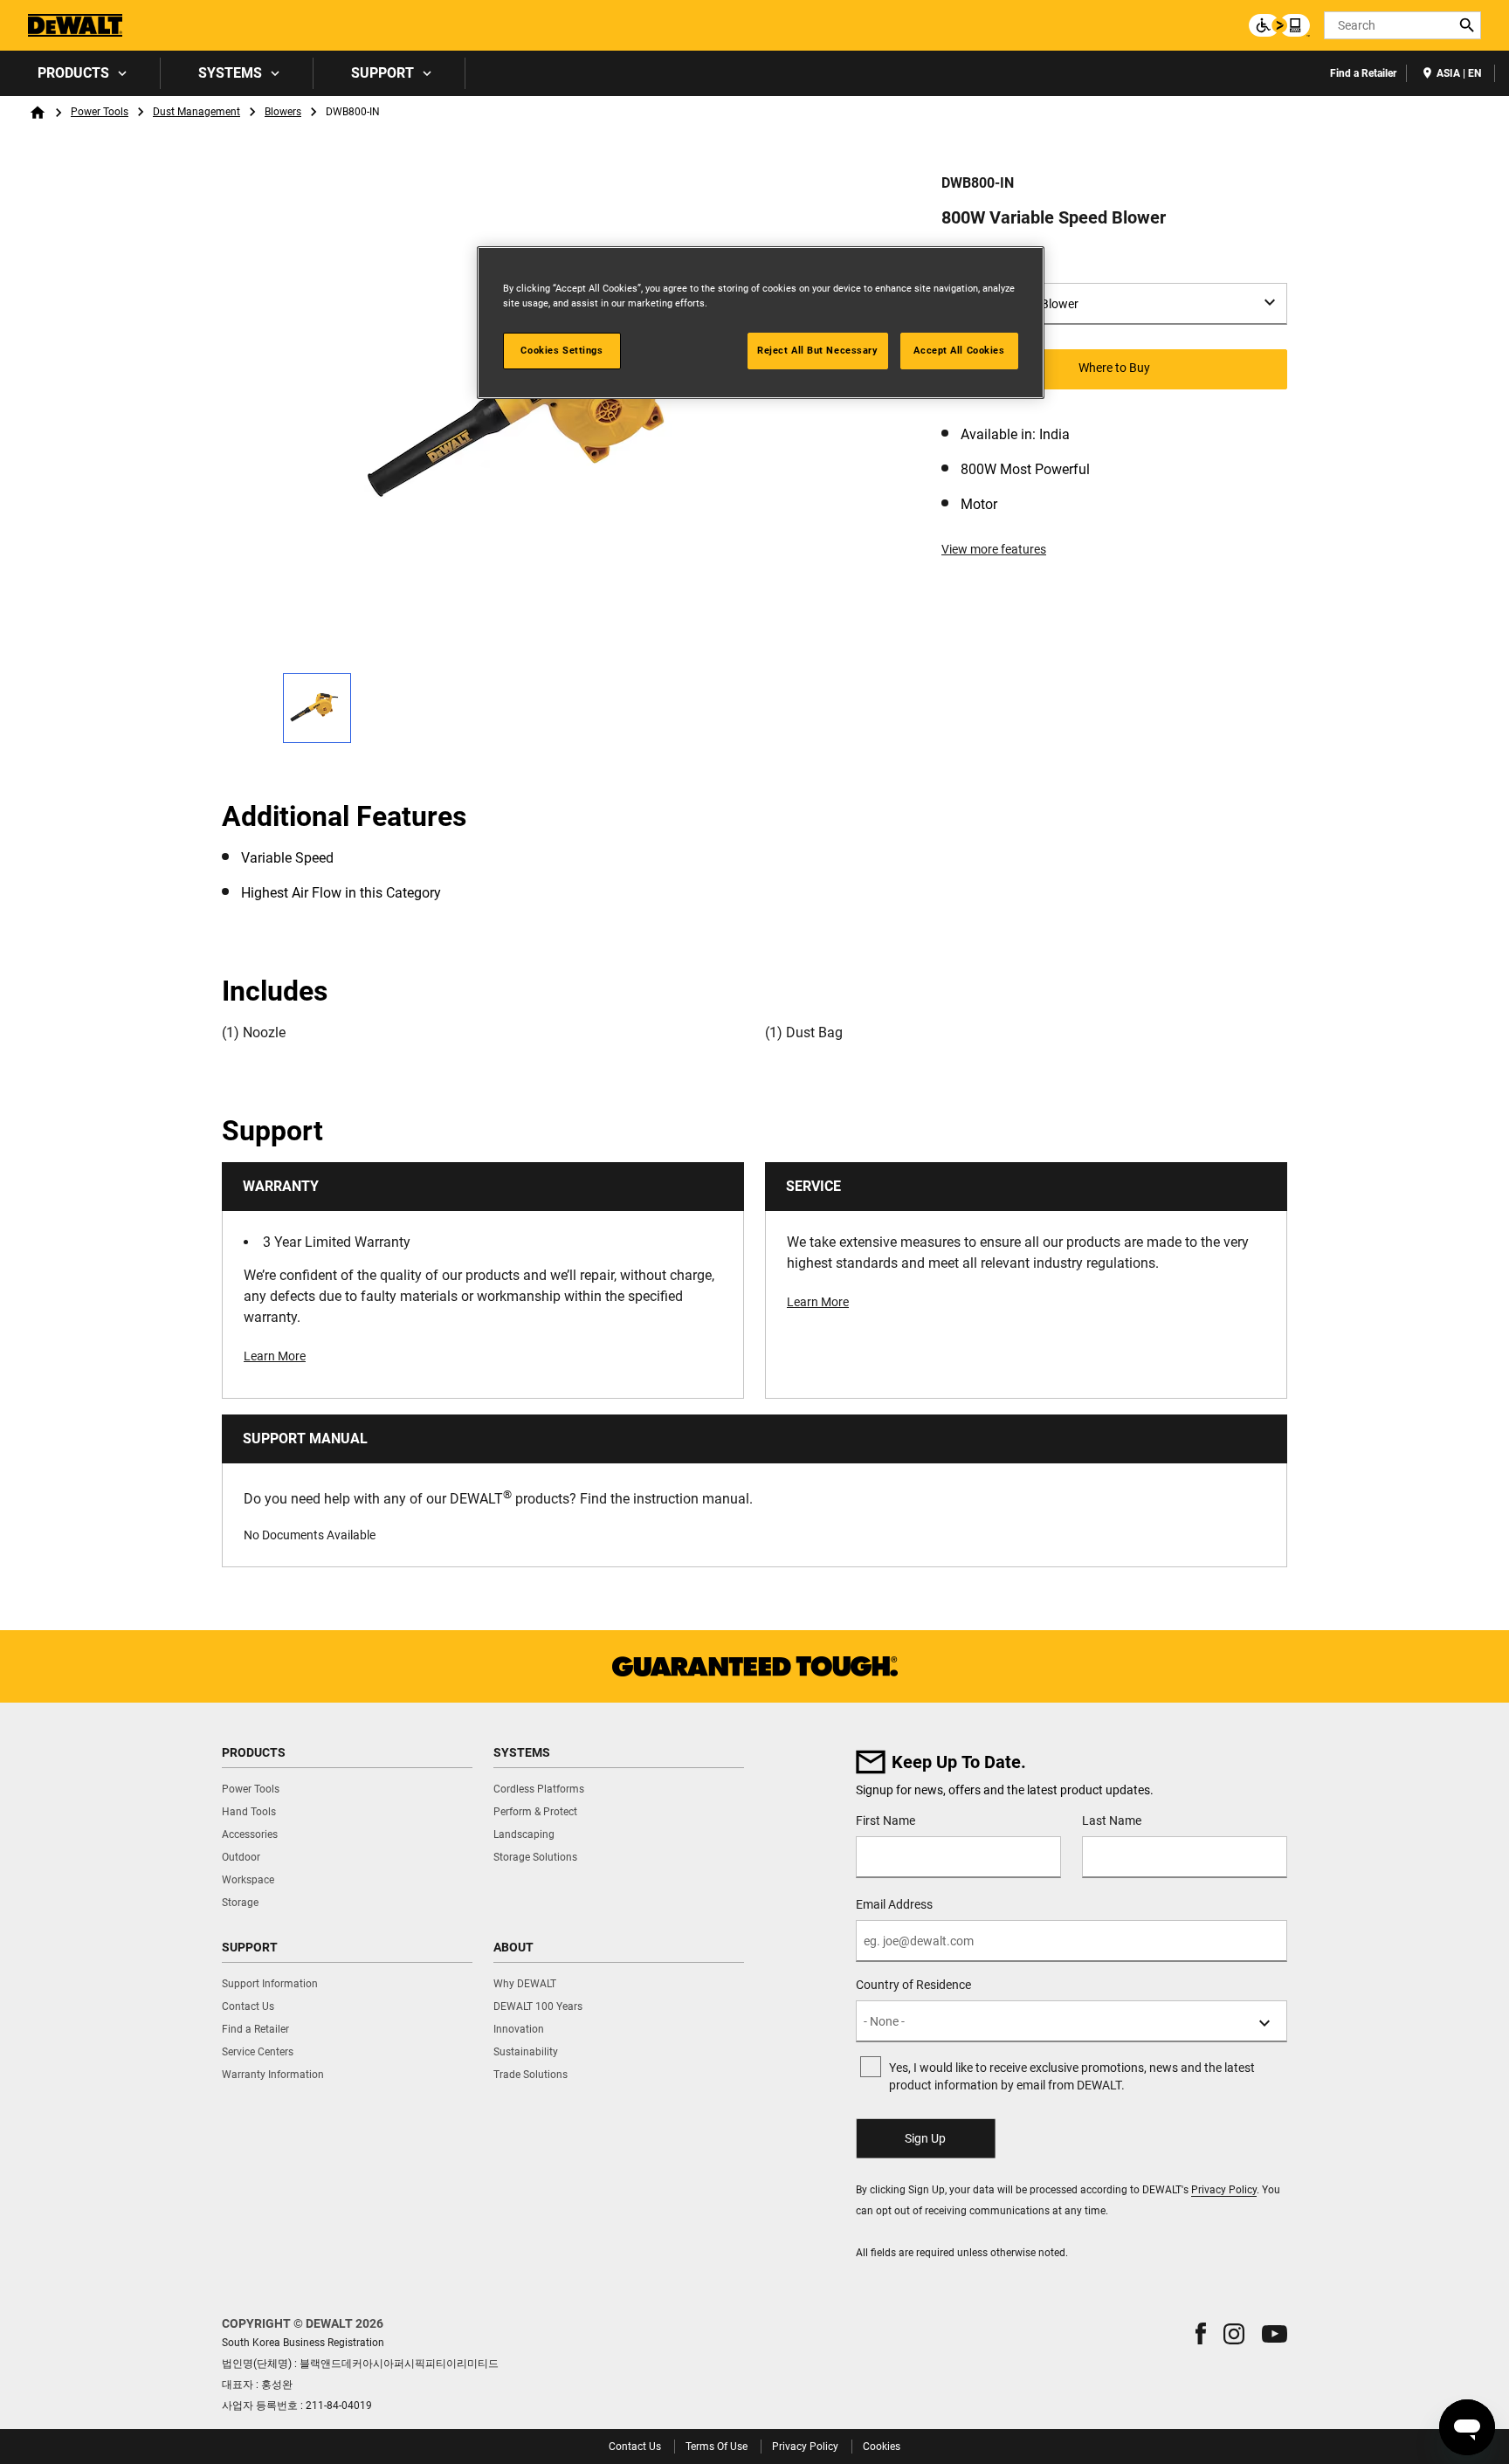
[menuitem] (80, 73)
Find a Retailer (1363, 73)
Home (38, 113)
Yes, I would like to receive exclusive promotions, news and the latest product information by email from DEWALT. (1072, 2076)
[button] (1201, 2333)
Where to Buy (1114, 368)
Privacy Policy (1224, 2190)
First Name (885, 1820)
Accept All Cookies (959, 350)
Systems (230, 73)
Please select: (983, 265)
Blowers (283, 112)
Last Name (1112, 1820)
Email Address (894, 1904)
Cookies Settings (562, 350)
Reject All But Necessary (818, 350)
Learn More (275, 1356)
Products (73, 73)
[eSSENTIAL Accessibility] (1279, 25)
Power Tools (100, 112)
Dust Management (196, 112)
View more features (994, 549)
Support (382, 73)
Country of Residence (913, 1985)
